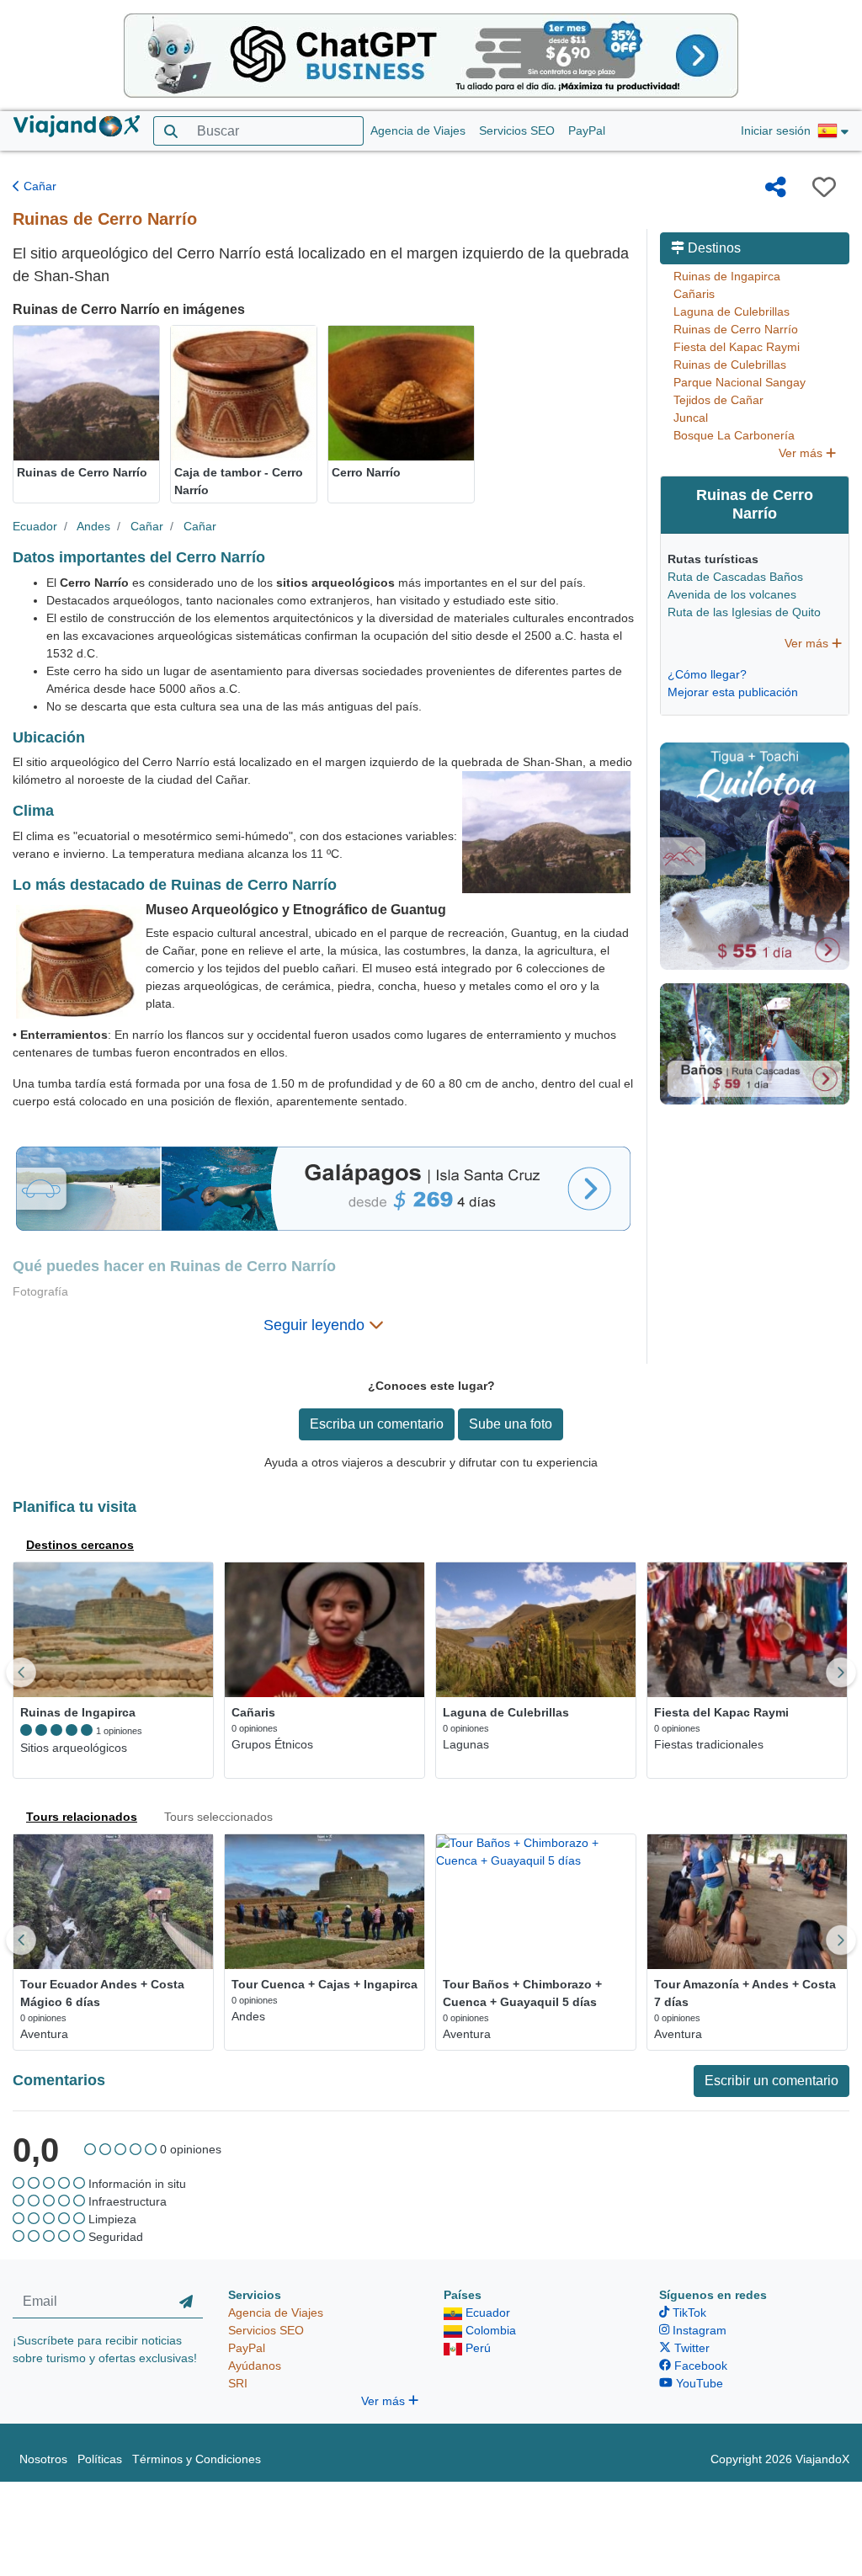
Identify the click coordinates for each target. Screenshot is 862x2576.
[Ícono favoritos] (824, 187)
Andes (93, 526)
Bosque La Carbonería (734, 435)
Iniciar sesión (776, 130)
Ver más (802, 453)
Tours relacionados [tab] (82, 1817)
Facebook (699, 2366)
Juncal (691, 418)
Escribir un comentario (772, 2081)
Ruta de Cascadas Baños (735, 577)
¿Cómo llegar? (707, 674)
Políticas (100, 2459)
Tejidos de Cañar (718, 400)
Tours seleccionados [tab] (218, 1817)
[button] (833, 131)
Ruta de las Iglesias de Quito (744, 612)
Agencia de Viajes (418, 130)
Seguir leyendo (316, 1325)
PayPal (587, 130)
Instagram (698, 2330)
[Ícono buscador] (170, 131)
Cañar (38, 186)
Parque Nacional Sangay (740, 382)
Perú (476, 2348)
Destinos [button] (713, 248)
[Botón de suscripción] (186, 2302)
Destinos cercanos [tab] (80, 1545)
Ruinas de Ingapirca (727, 276)
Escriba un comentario (377, 1424)
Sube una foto (511, 1424)
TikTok (688, 2313)
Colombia (489, 2330)
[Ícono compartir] (776, 187)
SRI (238, 2383)
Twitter (690, 2348)
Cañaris (694, 294)
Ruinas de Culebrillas (730, 365)
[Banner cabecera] (431, 55)
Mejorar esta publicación (733, 692)
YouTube (698, 2383)
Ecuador (35, 526)
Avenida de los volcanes (732, 594)
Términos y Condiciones (197, 2459)
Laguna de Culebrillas (732, 311)
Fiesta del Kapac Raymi (737, 347)
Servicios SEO (517, 130)
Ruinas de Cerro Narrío (736, 329)
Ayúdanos (255, 2366)
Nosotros (43, 2459)
